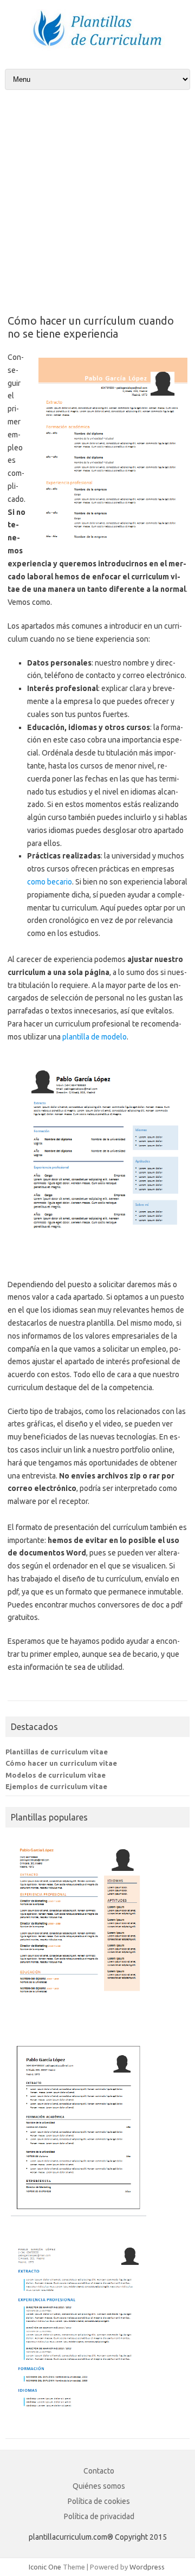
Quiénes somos (99, 2486)
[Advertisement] (97, 193)
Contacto (99, 2471)
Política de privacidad (99, 2516)
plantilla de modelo (95, 1037)
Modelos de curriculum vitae (56, 1775)
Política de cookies (99, 2501)
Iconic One (45, 2567)
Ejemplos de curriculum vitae (56, 1786)
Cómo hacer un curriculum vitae (61, 1763)
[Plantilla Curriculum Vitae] (97, 50)
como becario (50, 882)
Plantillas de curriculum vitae (57, 1752)
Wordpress (147, 2567)
